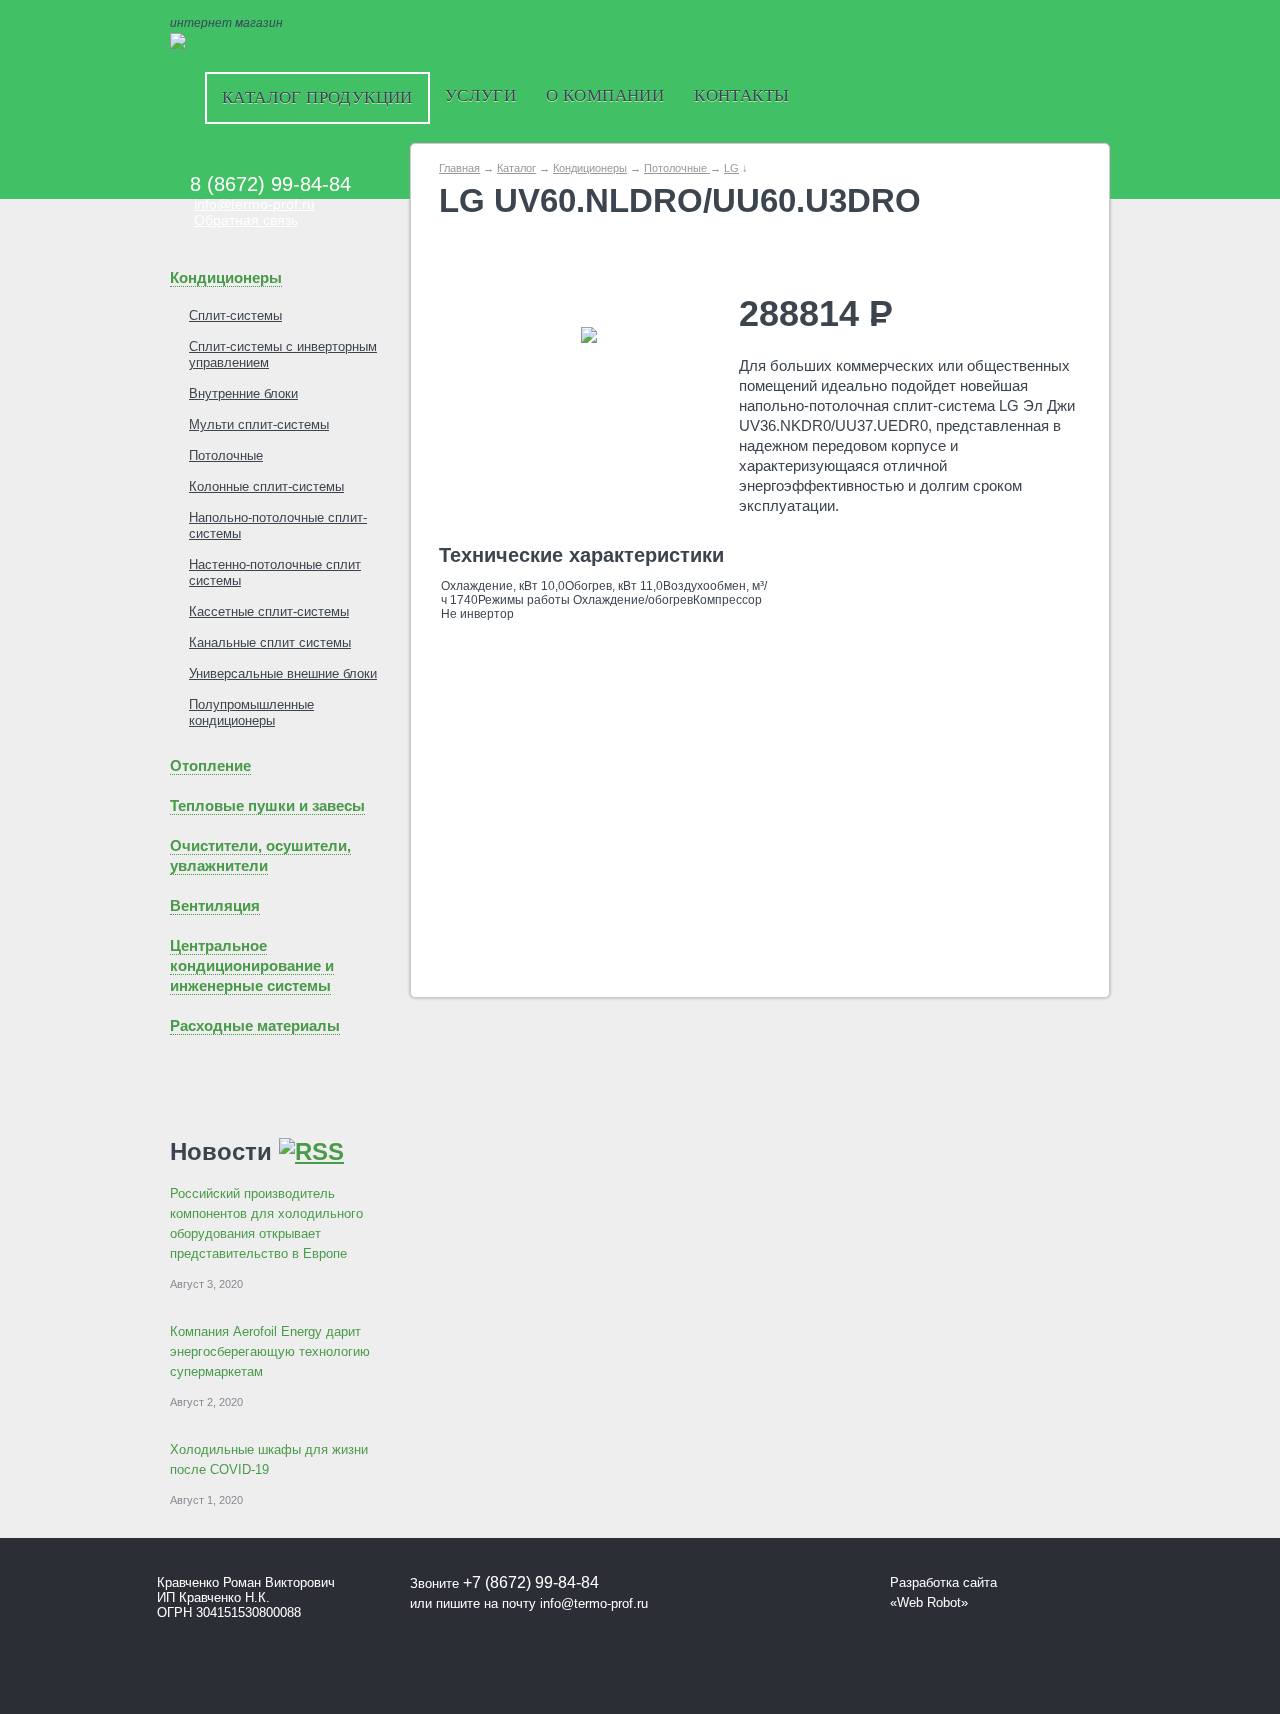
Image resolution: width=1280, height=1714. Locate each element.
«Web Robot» (929, 1602)
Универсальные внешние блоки (283, 673)
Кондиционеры (226, 277)
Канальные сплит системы (270, 642)
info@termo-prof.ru (254, 204)
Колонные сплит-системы (266, 486)
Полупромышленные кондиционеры (251, 712)
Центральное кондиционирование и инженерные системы (252, 965)
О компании (605, 95)
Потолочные (226, 455)
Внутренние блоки (243, 393)
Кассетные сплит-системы (269, 611)
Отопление (210, 765)
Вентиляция (215, 905)
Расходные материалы (255, 1025)
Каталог (516, 168)
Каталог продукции (317, 97)
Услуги (480, 95)
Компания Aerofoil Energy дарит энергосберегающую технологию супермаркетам (270, 1351)
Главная (459, 168)
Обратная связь (246, 220)
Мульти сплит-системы (259, 424)
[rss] (311, 1151)
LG (731, 168)
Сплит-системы (235, 315)
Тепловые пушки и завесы (267, 805)
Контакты (741, 95)
